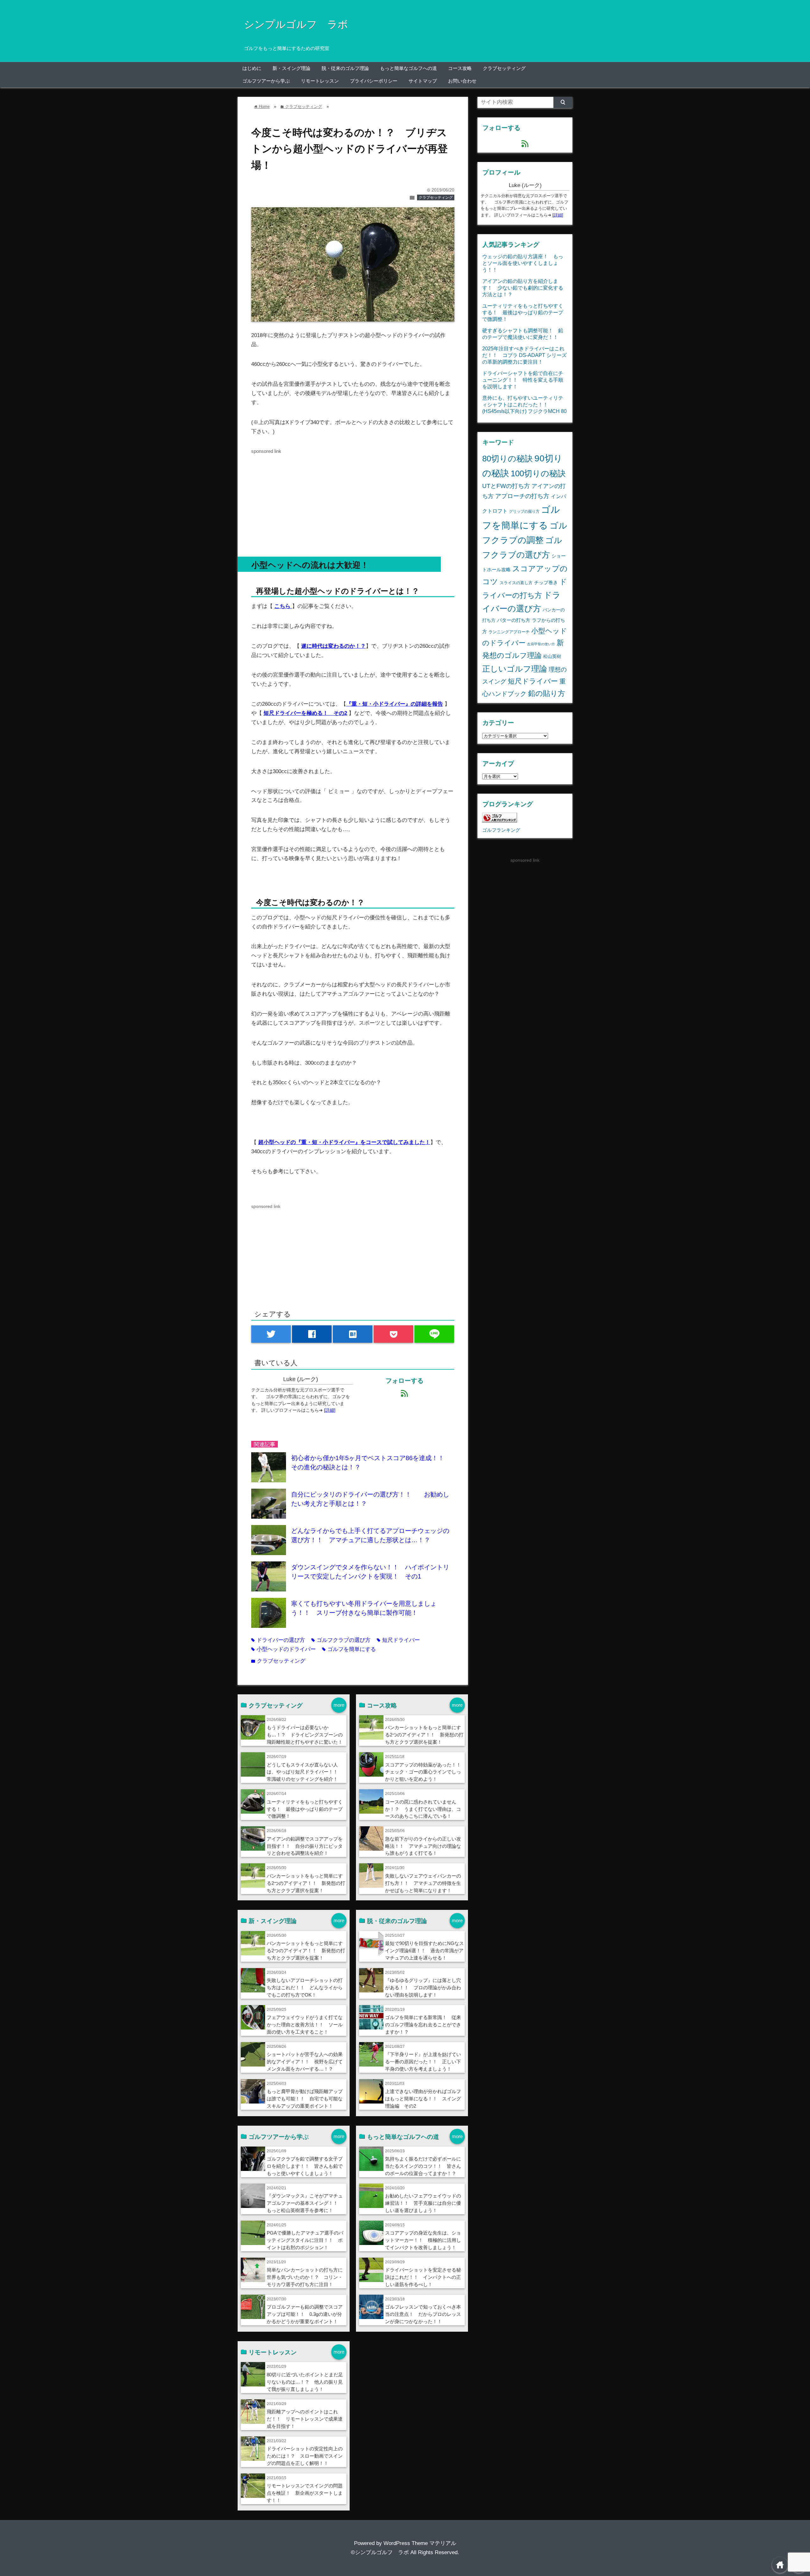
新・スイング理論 (291, 68)
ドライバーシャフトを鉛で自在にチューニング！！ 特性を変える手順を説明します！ (523, 380)
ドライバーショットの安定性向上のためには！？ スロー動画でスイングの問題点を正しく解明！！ (305, 2456)
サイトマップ (423, 81)
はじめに (252, 68)
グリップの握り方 (524, 511)
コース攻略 (460, 68)
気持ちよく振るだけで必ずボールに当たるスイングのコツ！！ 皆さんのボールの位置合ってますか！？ (423, 2166)
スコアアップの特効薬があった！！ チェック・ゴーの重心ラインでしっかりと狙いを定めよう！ (425, 1772)
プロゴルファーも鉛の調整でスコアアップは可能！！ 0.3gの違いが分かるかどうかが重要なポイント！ (305, 2314)
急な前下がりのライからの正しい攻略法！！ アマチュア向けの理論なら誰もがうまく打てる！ (423, 1846)
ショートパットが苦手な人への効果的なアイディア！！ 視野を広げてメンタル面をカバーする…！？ (305, 2062)
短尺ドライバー (398, 1640)
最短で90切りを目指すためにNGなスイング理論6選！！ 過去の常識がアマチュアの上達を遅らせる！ (424, 1951)
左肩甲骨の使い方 (541, 644)
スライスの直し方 (516, 583)
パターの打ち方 (514, 620)
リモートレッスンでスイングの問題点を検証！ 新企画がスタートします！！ (305, 2493)
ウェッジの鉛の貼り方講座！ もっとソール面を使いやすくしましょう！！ (523, 263)
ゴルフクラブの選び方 (341, 1640)
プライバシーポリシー (374, 81)
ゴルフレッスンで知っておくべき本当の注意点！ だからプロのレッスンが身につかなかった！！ (423, 2314)
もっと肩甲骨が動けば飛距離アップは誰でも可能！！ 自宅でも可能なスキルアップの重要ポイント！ (305, 2099)
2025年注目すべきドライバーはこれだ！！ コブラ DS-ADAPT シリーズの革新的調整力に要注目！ (524, 355)
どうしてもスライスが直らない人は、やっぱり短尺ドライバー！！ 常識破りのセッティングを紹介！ (305, 1772)
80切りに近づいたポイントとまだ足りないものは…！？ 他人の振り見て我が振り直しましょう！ (305, 2382)
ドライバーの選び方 (278, 1640)
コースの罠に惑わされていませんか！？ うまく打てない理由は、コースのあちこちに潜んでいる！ (423, 1809)
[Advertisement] (353, 500)
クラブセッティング (504, 68)
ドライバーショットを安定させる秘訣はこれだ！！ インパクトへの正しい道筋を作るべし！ (423, 2277)
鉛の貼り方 (547, 693)
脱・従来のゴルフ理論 (345, 68)
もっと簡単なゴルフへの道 (408, 68)
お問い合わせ (462, 81)
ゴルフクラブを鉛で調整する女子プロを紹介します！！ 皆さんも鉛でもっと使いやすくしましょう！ (305, 2166)
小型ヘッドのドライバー (283, 1649)
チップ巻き (546, 582)
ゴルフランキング (501, 830)
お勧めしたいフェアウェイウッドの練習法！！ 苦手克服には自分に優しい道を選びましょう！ (423, 2203)
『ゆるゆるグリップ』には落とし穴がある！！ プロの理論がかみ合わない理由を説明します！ (423, 1988)
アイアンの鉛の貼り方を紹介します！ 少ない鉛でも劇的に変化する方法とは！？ (523, 288)
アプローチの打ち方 (522, 496)
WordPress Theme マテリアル (420, 2543)
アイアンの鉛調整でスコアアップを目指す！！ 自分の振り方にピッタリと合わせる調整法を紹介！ (305, 1846)
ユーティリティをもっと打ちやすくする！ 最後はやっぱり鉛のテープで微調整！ (305, 1809)
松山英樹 (552, 656)
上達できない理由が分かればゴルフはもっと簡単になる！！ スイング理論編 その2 (423, 2099)
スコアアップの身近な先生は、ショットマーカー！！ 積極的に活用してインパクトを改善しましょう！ (423, 2240)
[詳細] (330, 1410)
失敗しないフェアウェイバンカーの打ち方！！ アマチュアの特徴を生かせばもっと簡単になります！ (423, 1883)
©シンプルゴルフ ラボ (380, 2552)
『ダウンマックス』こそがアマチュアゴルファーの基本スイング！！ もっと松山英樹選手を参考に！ (305, 2203)
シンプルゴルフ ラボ (296, 24)
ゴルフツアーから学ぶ (266, 81)
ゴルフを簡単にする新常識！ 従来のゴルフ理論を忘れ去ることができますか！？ (423, 2025)
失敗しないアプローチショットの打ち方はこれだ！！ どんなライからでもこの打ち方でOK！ (305, 1988)
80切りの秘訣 (508, 459)
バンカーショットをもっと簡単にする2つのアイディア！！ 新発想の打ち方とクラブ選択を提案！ (306, 1883)
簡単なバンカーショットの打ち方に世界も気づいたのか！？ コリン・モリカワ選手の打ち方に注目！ (305, 2277)
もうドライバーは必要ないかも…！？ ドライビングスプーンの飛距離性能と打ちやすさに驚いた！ (305, 1735)
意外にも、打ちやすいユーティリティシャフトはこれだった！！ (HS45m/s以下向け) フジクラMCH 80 (524, 404)
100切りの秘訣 (538, 473)
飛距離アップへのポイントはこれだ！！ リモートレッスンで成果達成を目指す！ (305, 2419)
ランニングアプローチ (509, 632)
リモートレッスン (320, 81)
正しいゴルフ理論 (515, 669)
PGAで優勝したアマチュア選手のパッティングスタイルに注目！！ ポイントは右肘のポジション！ (305, 2240)
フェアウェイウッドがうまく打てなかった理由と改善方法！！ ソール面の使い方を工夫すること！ (305, 2025)
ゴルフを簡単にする (349, 1649)
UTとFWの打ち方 (506, 486)
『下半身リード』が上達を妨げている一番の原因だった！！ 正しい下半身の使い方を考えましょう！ (423, 2062)
